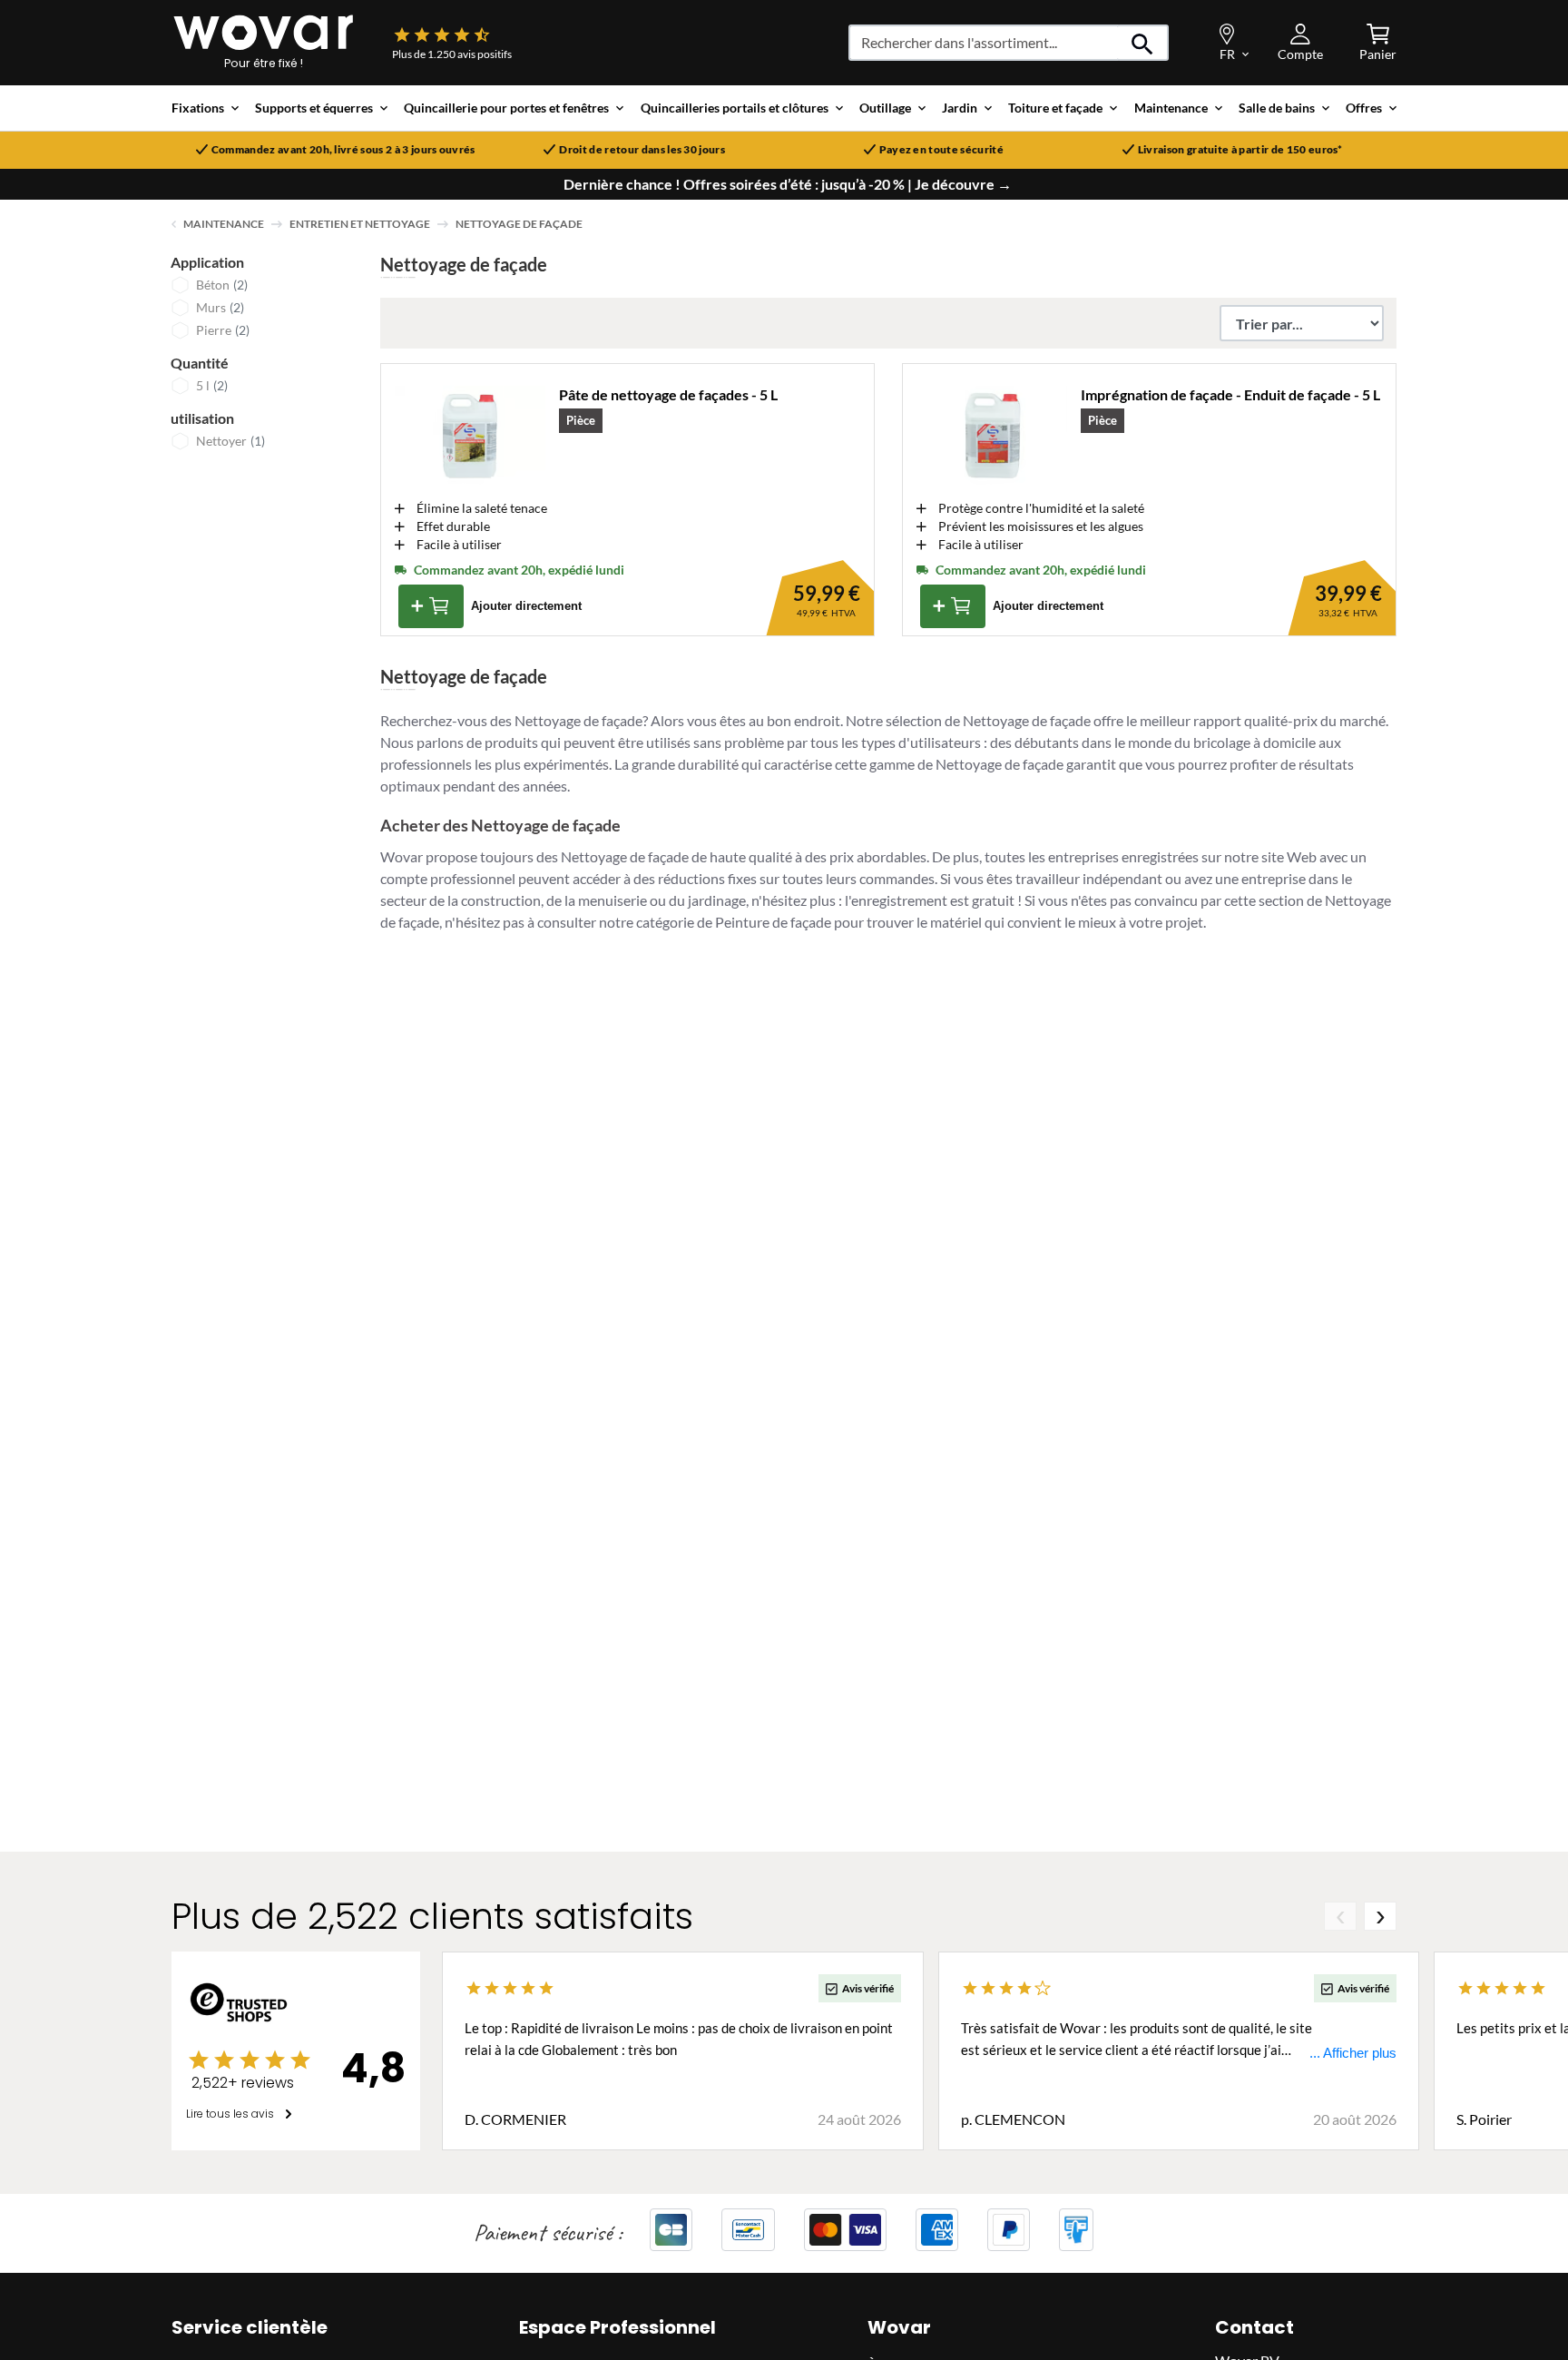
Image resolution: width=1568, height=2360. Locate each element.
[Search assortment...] (1143, 43)
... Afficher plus (1353, 2053)
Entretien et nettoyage (360, 224)
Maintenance (224, 224)
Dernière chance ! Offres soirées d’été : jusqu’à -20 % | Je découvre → (788, 184)
